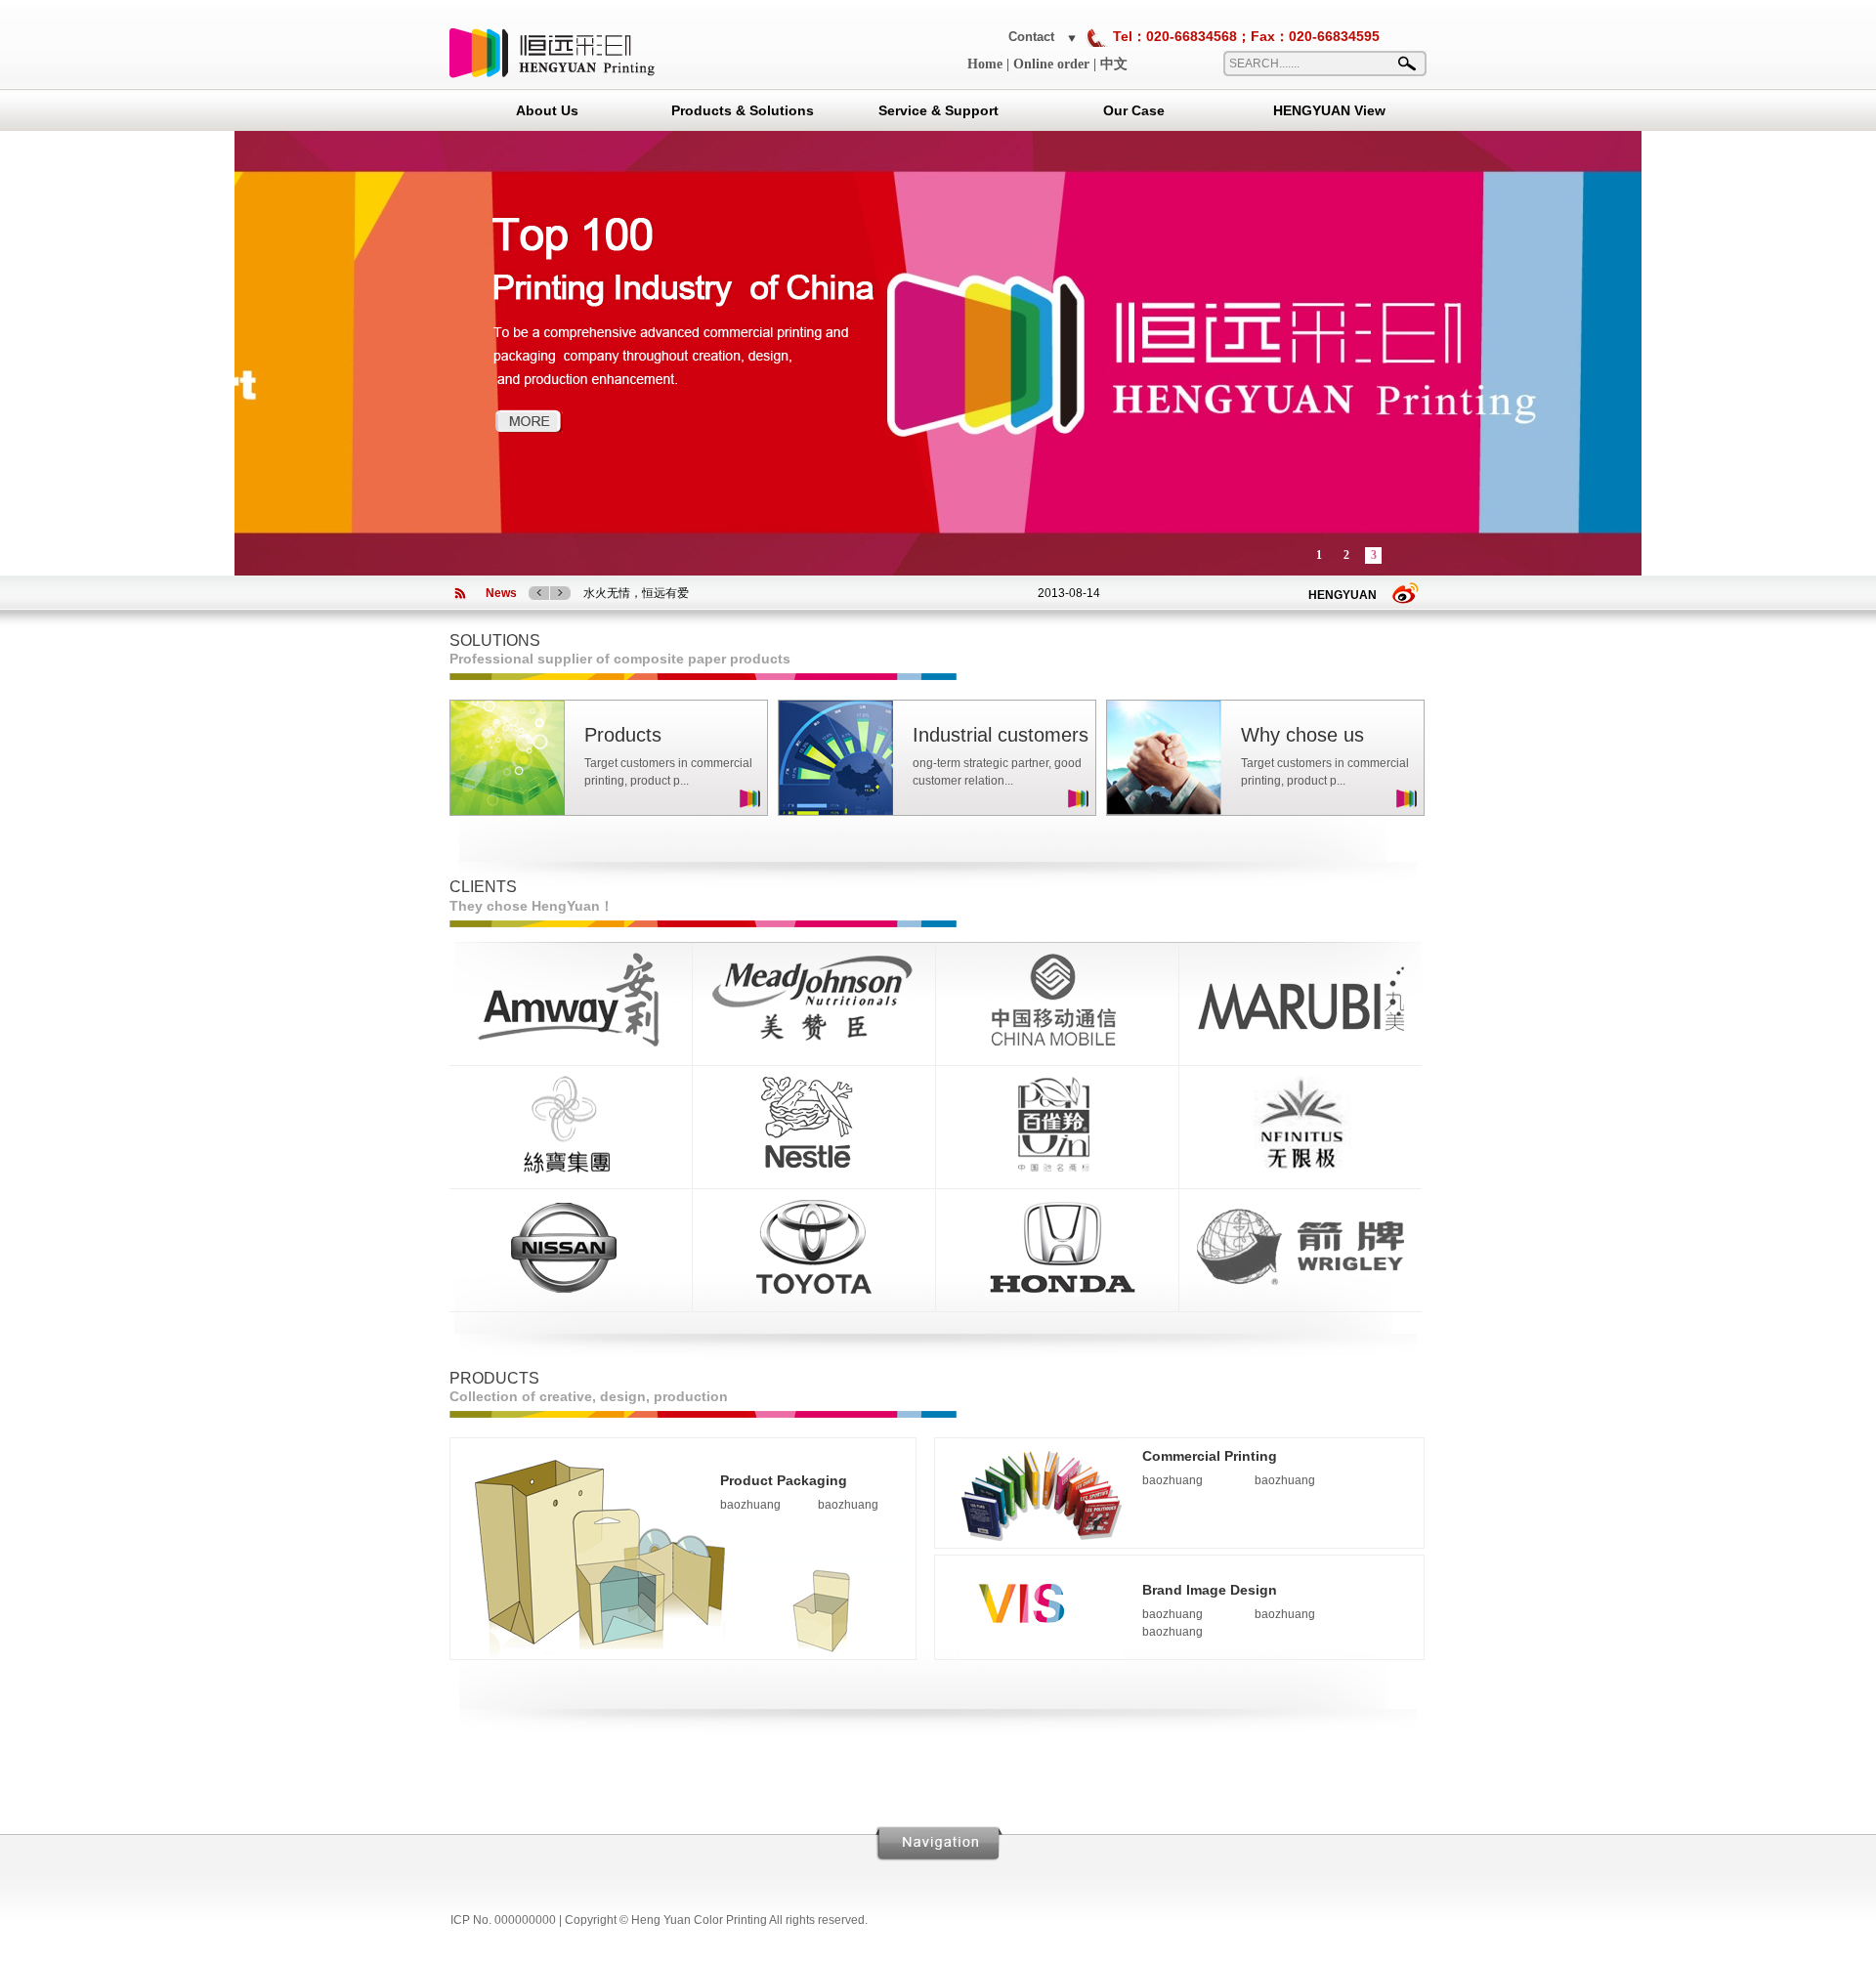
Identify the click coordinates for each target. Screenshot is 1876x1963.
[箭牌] (1300, 1293)
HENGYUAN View (1329, 110)
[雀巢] (814, 1170)
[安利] (571, 1046)
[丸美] (1300, 1046)
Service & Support (938, 110)
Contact (1031, 37)
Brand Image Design (1210, 1590)
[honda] (1057, 1293)
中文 (1114, 64)
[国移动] (1057, 1046)
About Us (547, 110)
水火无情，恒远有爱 (636, 593)
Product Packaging (784, 1480)
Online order (1051, 64)
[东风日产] (571, 1293)
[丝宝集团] (571, 1170)
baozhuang (750, 1505)
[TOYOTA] (814, 1293)
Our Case (1134, 110)
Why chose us (1302, 735)
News (501, 593)
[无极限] (1300, 1170)
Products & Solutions (743, 110)
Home (985, 64)
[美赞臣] (814, 1046)
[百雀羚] (1057, 1170)
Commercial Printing (1210, 1456)
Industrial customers (1001, 735)
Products (623, 735)
